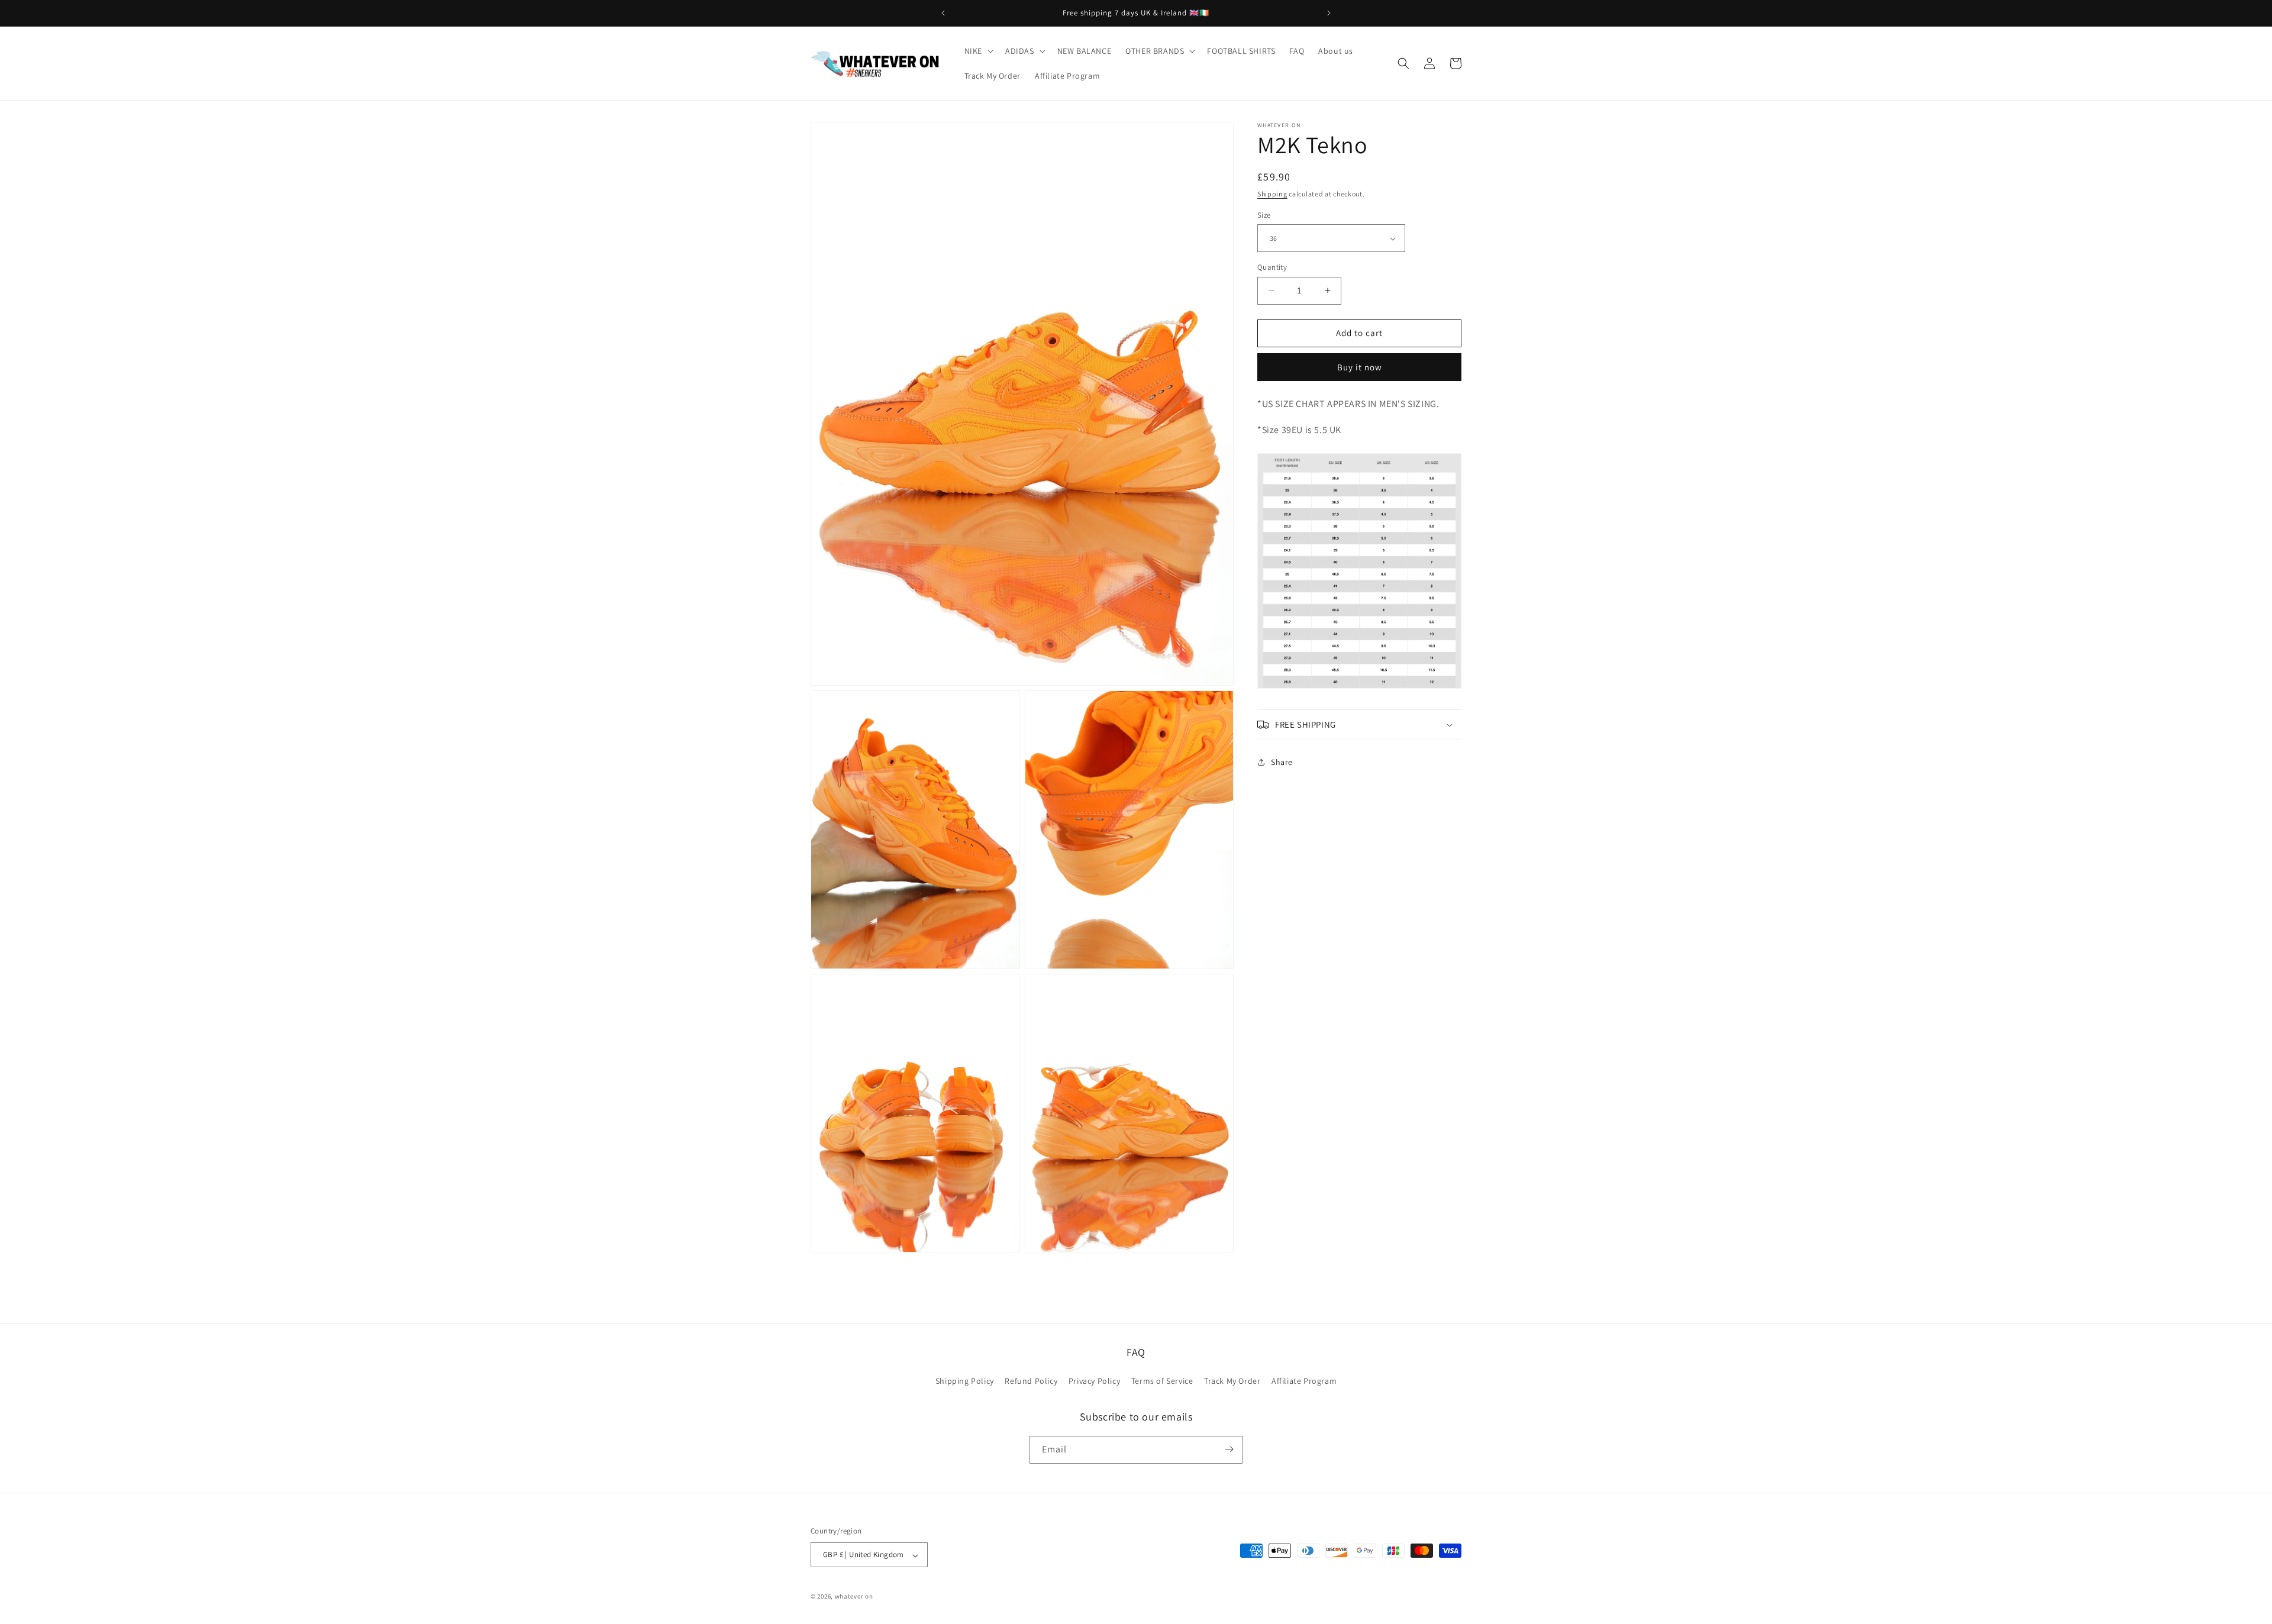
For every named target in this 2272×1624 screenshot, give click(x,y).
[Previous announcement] (943, 13)
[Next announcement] (1329, 13)
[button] (978, 51)
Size (1264, 215)
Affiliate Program (1304, 1381)
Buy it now (1360, 367)
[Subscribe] (1229, 1449)
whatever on (854, 1597)
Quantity (1272, 267)
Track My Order (1232, 1381)
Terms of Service (1162, 1381)
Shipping (1272, 194)
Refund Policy (1031, 1381)
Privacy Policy (1094, 1381)
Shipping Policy (965, 1381)
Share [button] (1282, 762)
